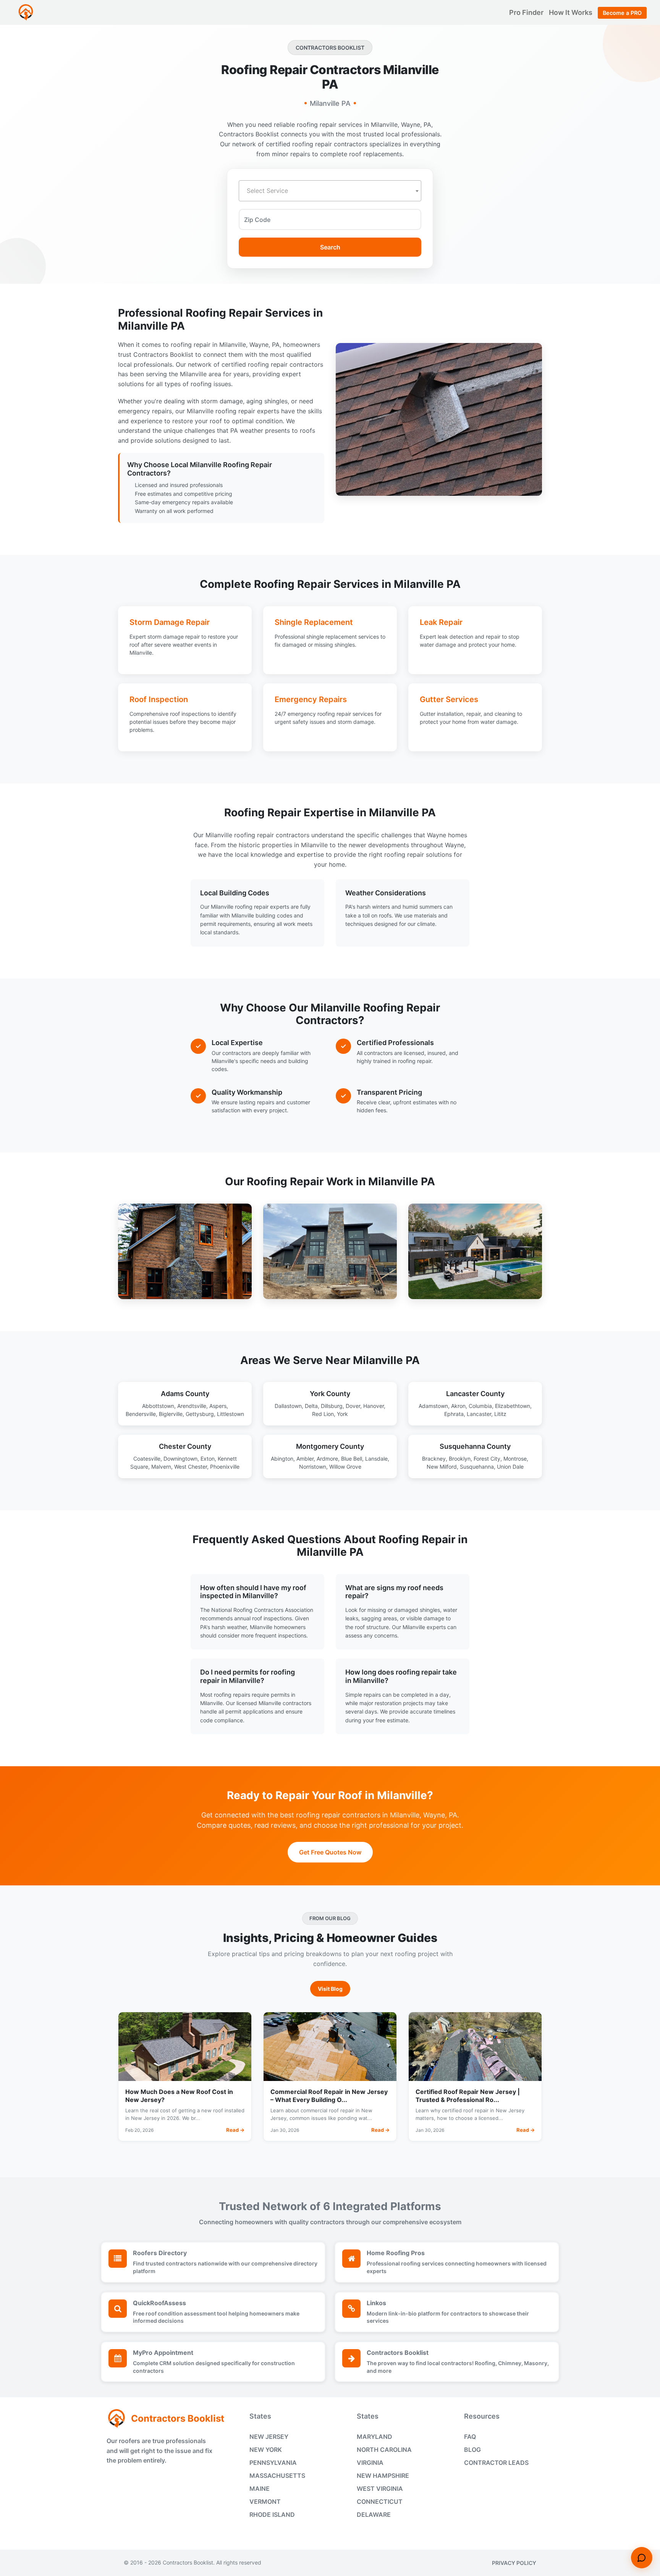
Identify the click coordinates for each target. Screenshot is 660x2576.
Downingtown (180, 1459)
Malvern (161, 1467)
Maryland (374, 2437)
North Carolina (384, 2450)
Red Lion (323, 1414)
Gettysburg (200, 1414)
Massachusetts (277, 2476)
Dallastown (288, 1406)
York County (330, 1394)
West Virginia (380, 2489)
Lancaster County (475, 1394)
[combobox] (330, 191)
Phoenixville (225, 1467)
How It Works (571, 12)
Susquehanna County (475, 1446)
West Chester (191, 1467)
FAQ (470, 2437)
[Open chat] (642, 2558)
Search (330, 247)
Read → (235, 2130)
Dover (353, 1406)
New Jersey (269, 2437)
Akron (458, 1406)
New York (266, 2450)
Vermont (265, 2502)
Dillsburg (332, 1406)
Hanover (374, 1406)
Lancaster (479, 1414)
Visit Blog (330, 1989)
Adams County (185, 1394)
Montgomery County (330, 1446)
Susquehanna (477, 1467)
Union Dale (510, 1467)
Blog (472, 2450)
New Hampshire (383, 2476)
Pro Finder (527, 12)
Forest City (487, 1459)
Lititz (500, 1414)
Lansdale (376, 1459)
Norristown (313, 1467)
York (342, 1414)
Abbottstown (158, 1406)
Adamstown (433, 1406)
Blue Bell (352, 1459)
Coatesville (147, 1459)
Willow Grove (345, 1467)
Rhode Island (272, 2515)
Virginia (370, 2463)
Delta (311, 1406)
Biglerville (171, 1414)
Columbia (480, 1406)
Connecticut (380, 2502)
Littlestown (231, 1414)
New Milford (442, 1467)
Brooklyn (460, 1459)
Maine (260, 2489)
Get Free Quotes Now (330, 1852)
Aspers (218, 1406)
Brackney (434, 1459)
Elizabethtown (513, 1406)
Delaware (374, 2515)
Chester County (185, 1446)
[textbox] (330, 191)
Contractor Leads (496, 2463)
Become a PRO (622, 13)
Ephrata (454, 1414)
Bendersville (141, 1414)
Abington (282, 1459)
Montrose (515, 1459)
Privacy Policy (514, 2563)
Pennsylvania (273, 2463)
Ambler (305, 1459)
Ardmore (327, 1459)
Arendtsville (192, 1406)
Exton (208, 1459)
